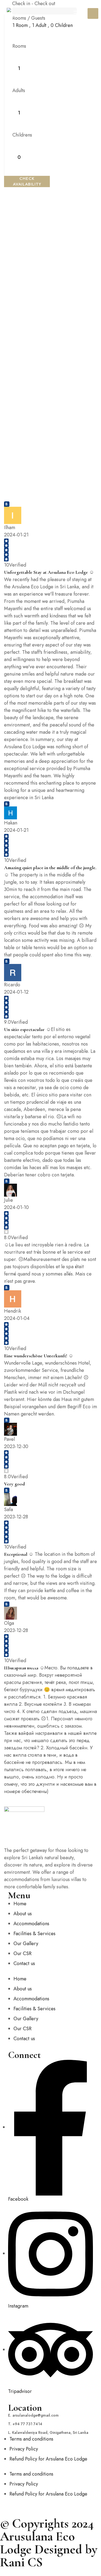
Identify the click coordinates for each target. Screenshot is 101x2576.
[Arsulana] (16, 14)
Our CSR (22, 1953)
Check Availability (27, 181)
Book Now (93, 13)
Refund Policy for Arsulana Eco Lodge (48, 2459)
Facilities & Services (34, 1934)
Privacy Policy (24, 2449)
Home (20, 1904)
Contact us (24, 1963)
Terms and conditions (31, 2439)
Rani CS (21, 2562)
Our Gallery (26, 1944)
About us (23, 1914)
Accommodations (31, 1924)
